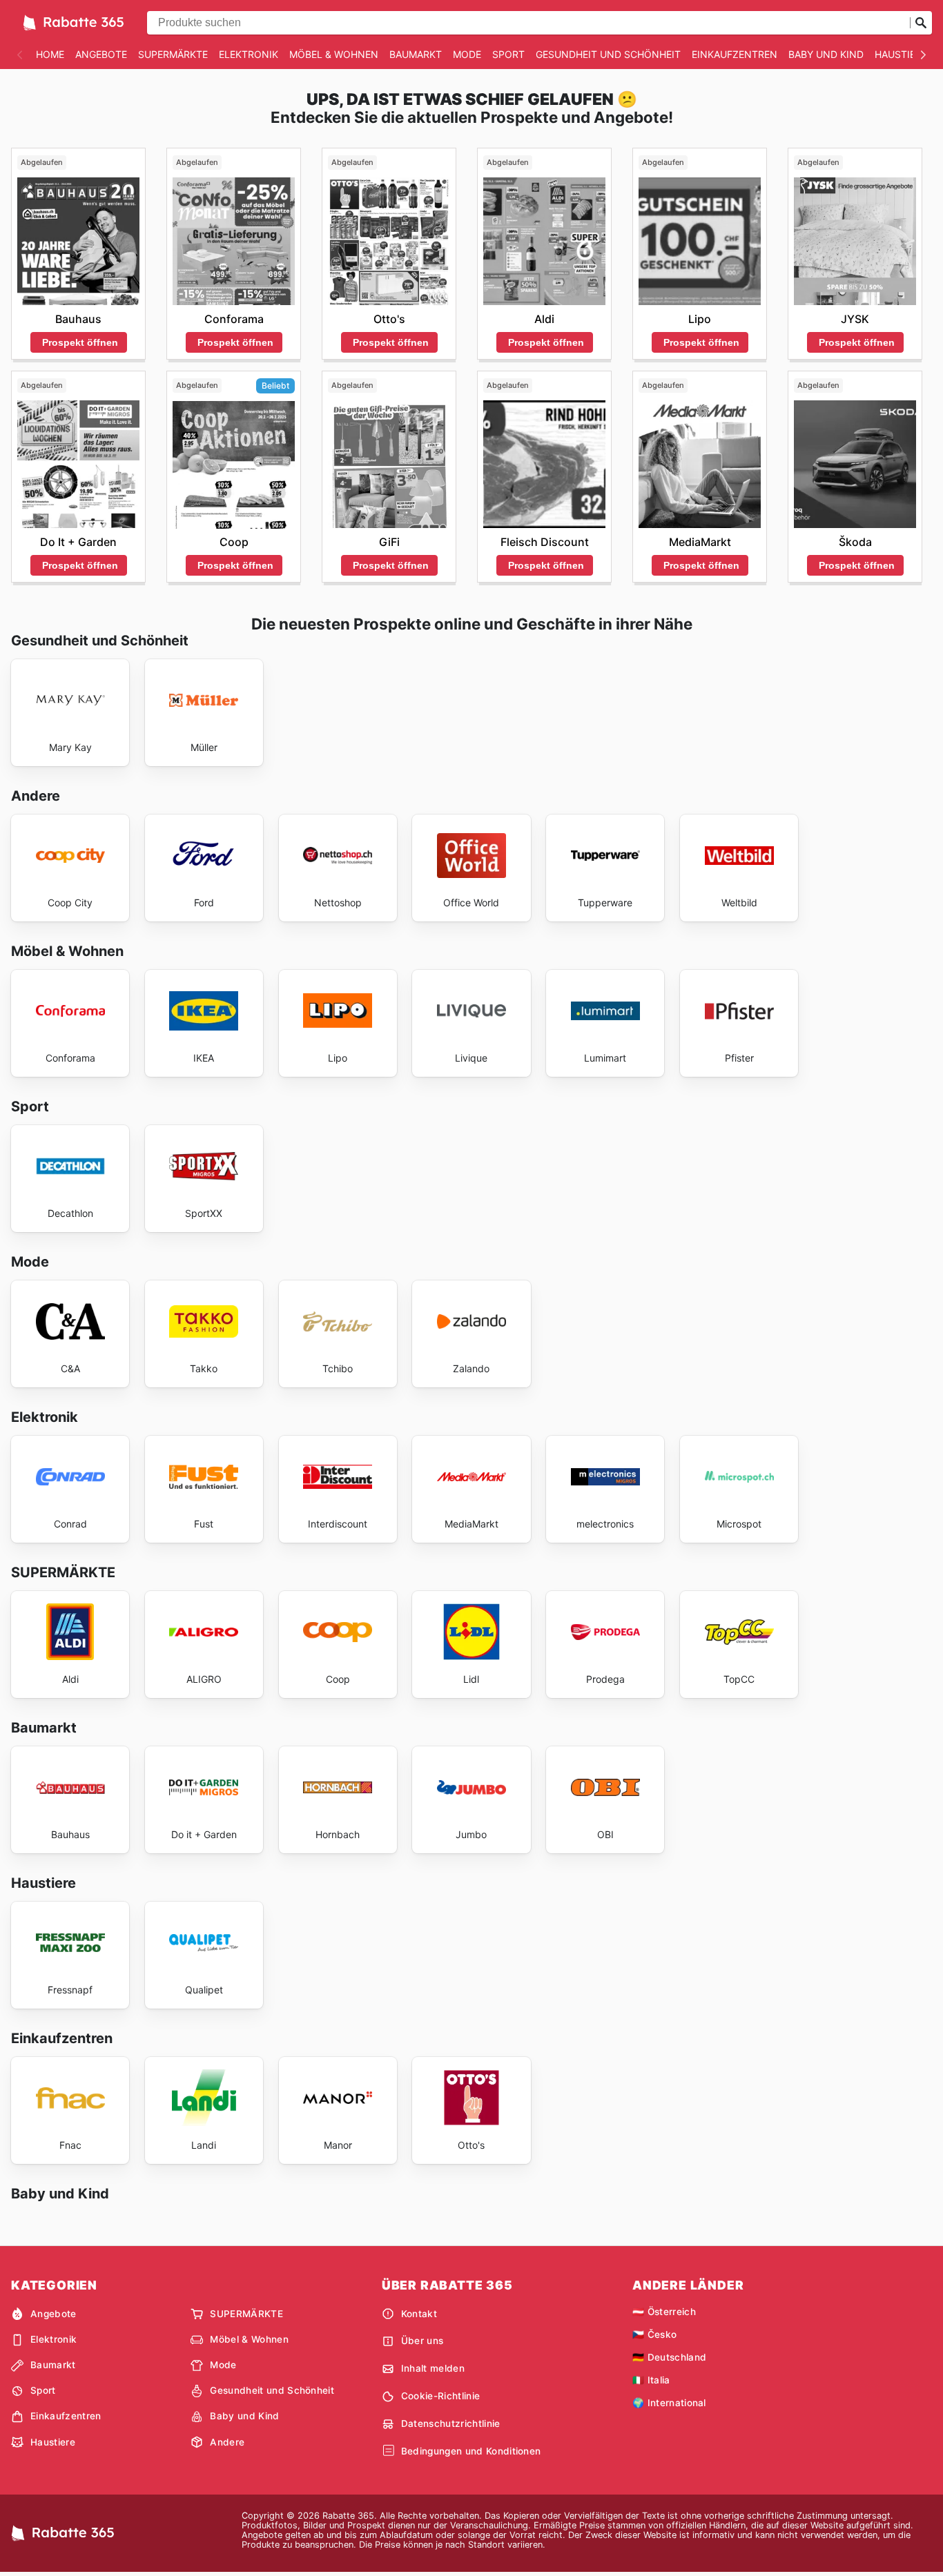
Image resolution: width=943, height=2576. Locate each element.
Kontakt (419, 2314)
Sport (508, 54)
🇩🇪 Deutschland (669, 2357)
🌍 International (669, 2403)
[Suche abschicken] (921, 23)
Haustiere (901, 54)
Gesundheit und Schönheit (608, 54)
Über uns (422, 2341)
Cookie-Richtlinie (440, 2396)
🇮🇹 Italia (651, 2380)
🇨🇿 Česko (654, 2334)
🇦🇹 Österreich (664, 2312)
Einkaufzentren (735, 54)
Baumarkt (416, 54)
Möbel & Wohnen (334, 54)
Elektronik (249, 54)
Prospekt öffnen (80, 342)
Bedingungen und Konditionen (471, 2451)
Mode (467, 54)
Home (50, 54)
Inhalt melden (433, 2368)
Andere (227, 2442)
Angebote (101, 54)
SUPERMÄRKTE (173, 54)
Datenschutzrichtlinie (451, 2423)
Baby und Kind (826, 54)
